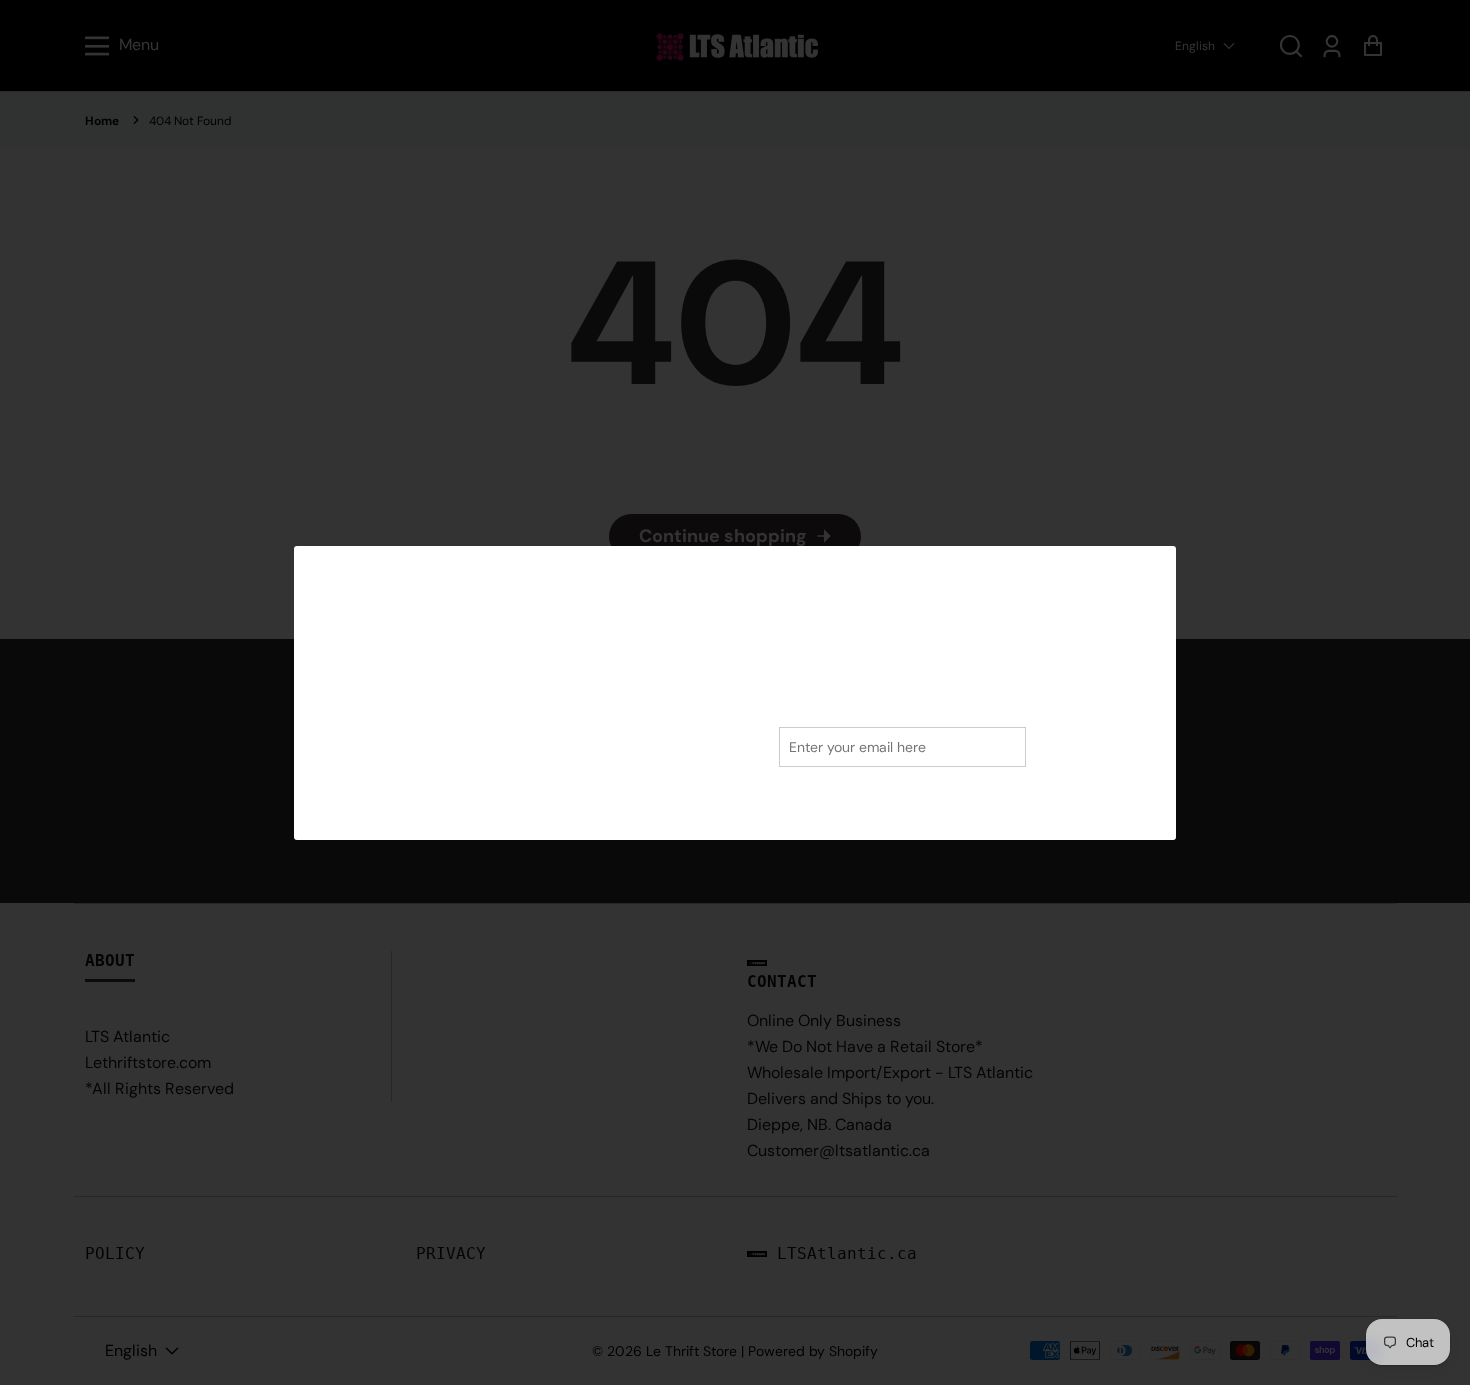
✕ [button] (1154, 568)
